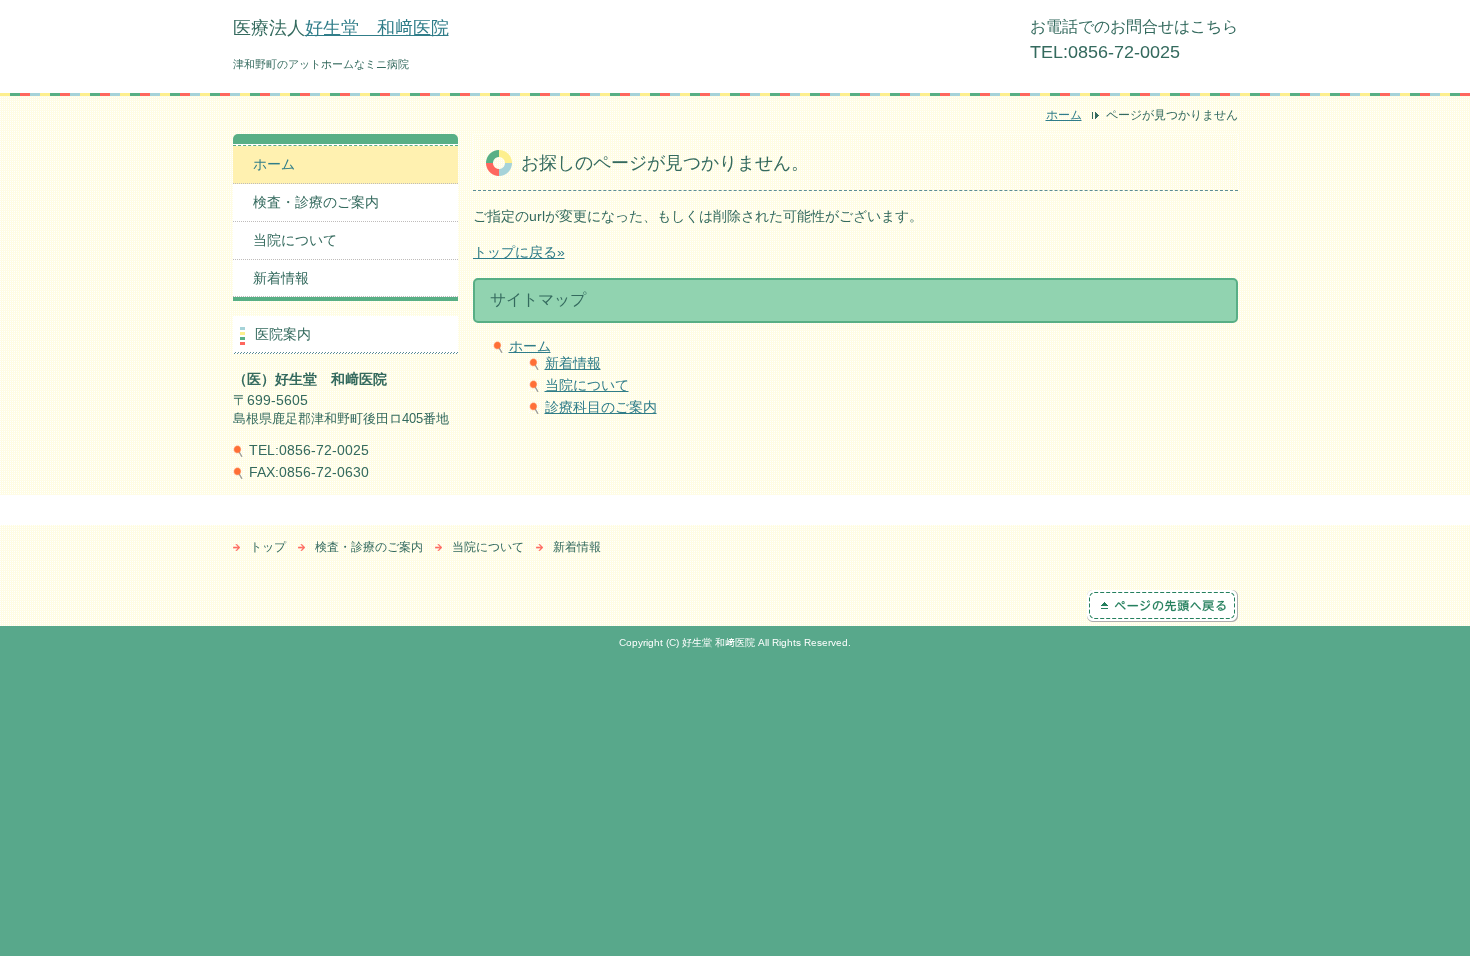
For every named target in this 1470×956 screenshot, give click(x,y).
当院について (587, 385)
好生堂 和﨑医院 (377, 28)
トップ (268, 547)
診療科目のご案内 (601, 407)
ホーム (1064, 115)
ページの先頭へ (1162, 606)
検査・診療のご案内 (316, 202)
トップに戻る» (519, 252)
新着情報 (573, 363)
